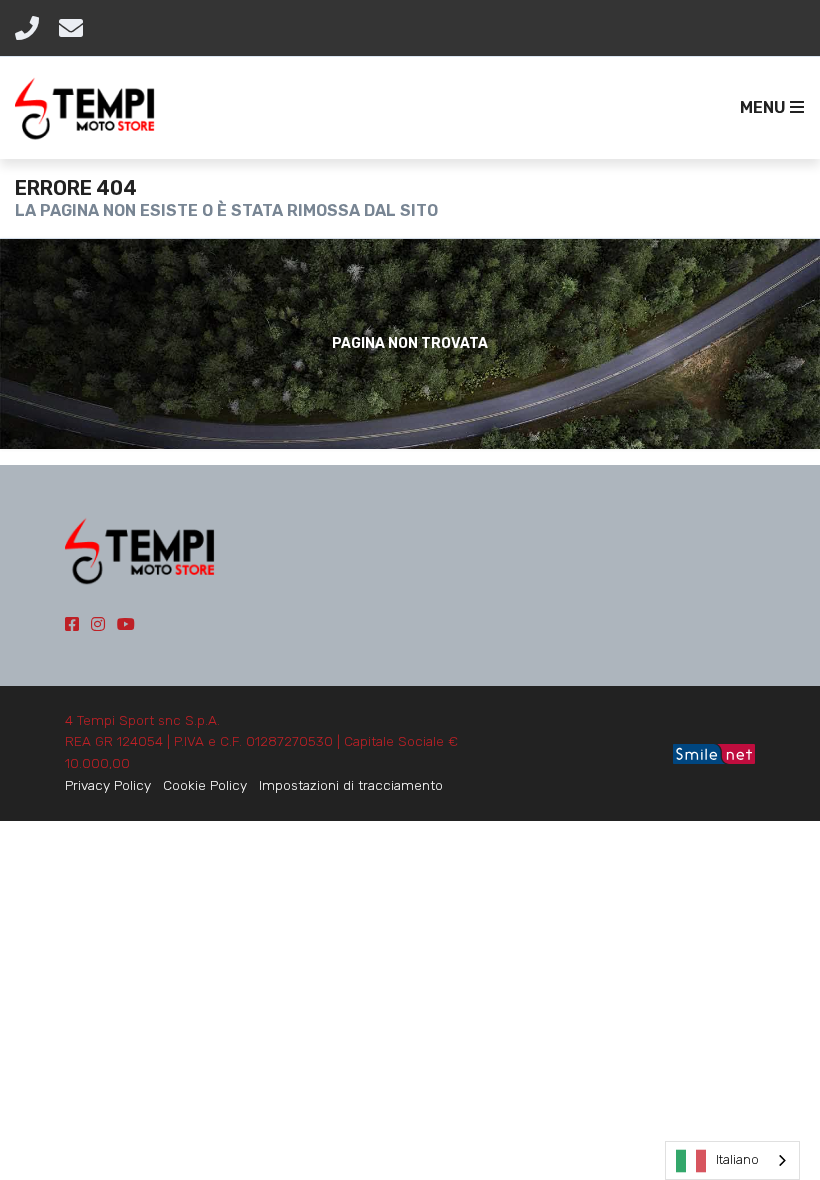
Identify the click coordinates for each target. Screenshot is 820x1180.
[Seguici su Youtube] (126, 624)
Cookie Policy (205, 785)
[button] (768, 108)
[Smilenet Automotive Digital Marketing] (714, 752)
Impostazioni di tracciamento (351, 785)
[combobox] (732, 1160)
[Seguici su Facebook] (72, 624)
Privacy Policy (108, 785)
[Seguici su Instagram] (98, 624)
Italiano (737, 1159)
